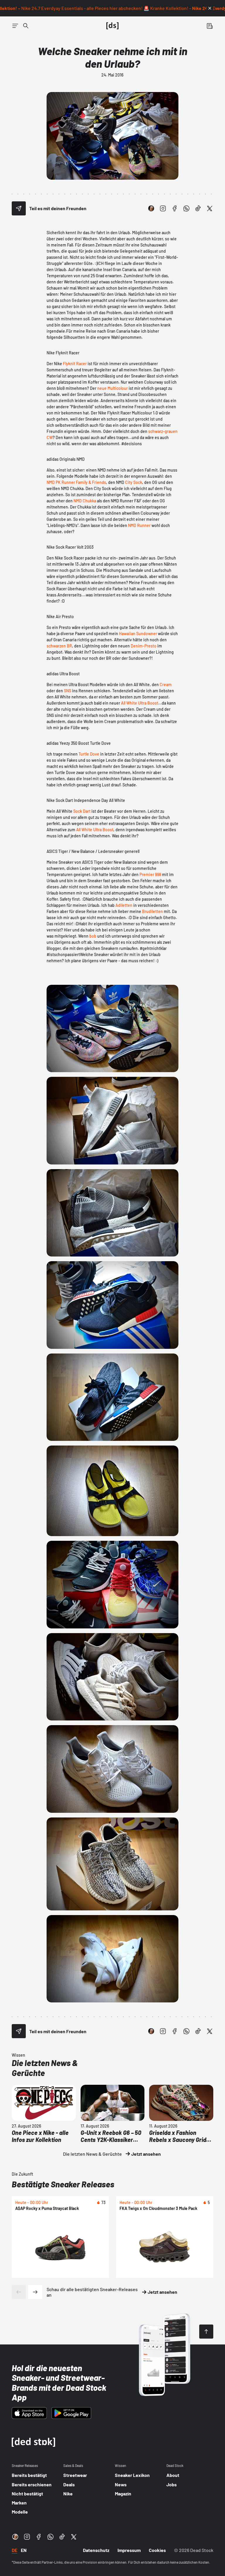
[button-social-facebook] (175, 208)
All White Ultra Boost (140, 703)
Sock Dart (82, 811)
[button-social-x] (210, 208)
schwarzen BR (59, 646)
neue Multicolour (112, 388)
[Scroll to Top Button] (206, 2332)
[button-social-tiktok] (198, 208)
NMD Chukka (85, 501)
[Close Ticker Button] (210, 8)
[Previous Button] (19, 2292)
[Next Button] (35, 2292)
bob (93, 936)
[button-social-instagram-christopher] (151, 208)
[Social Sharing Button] (19, 208)
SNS (68, 691)
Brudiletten (152, 911)
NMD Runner (139, 525)
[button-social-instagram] (163, 208)
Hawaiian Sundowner (138, 634)
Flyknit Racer (75, 364)
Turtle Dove (89, 754)
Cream (166, 685)
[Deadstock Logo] (112, 26)
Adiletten (124, 905)
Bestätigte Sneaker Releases (63, 2184)
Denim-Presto (144, 646)
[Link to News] (26, 26)
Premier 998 (150, 874)
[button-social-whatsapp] (186, 208)
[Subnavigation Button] (15, 26)
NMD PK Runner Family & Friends (76, 482)
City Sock (134, 482)
